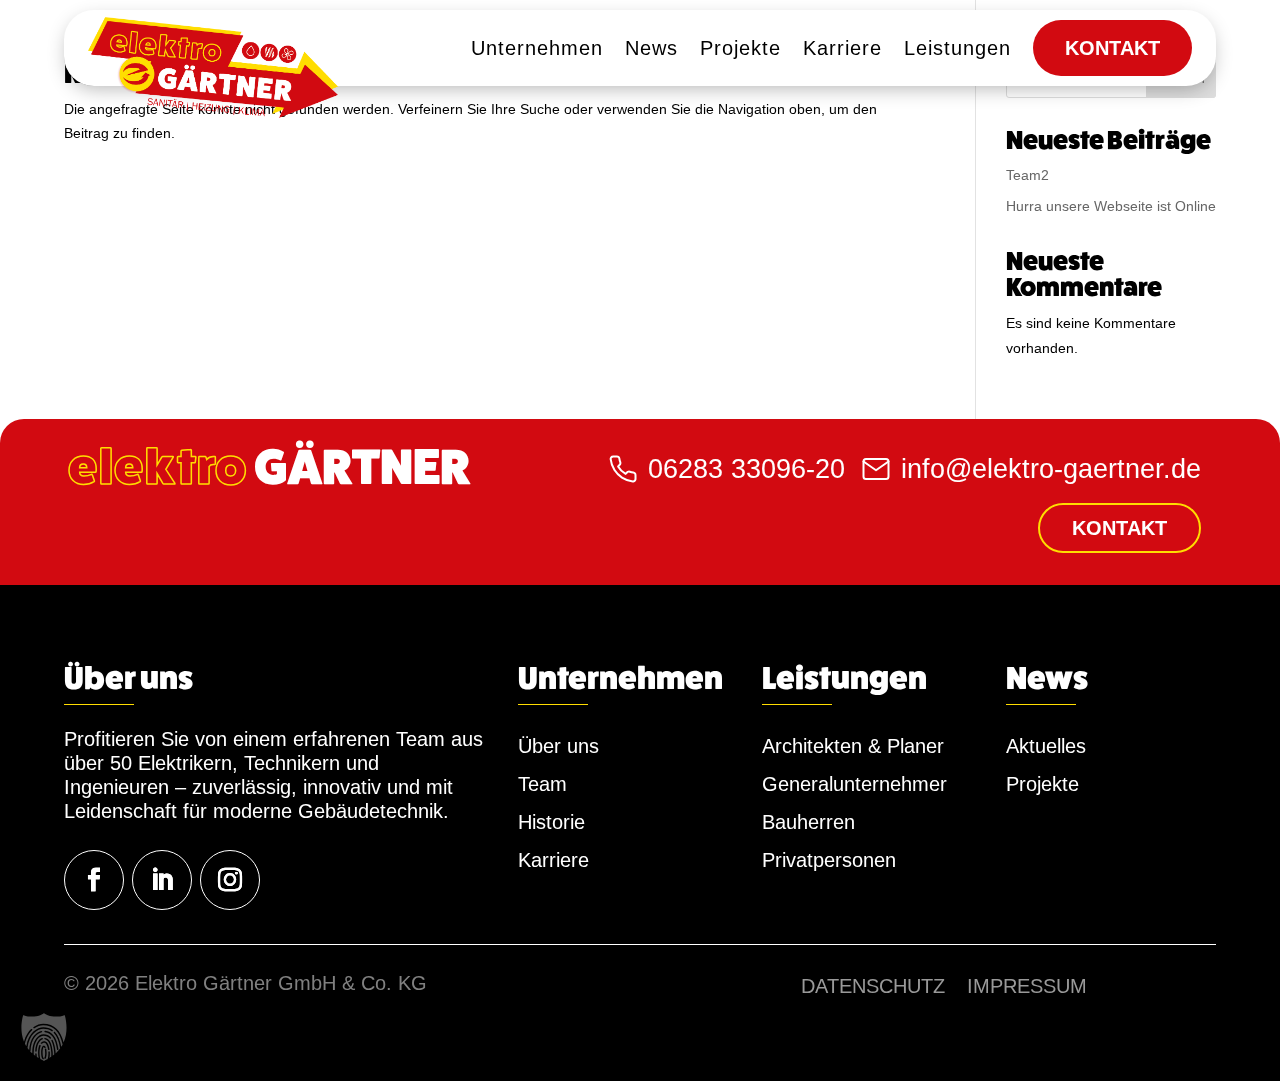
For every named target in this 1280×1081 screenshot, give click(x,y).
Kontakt (1119, 528)
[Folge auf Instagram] (230, 880)
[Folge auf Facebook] (94, 880)
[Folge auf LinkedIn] (162, 880)
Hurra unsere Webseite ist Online (1111, 206)
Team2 (1027, 175)
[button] (44, 1037)
